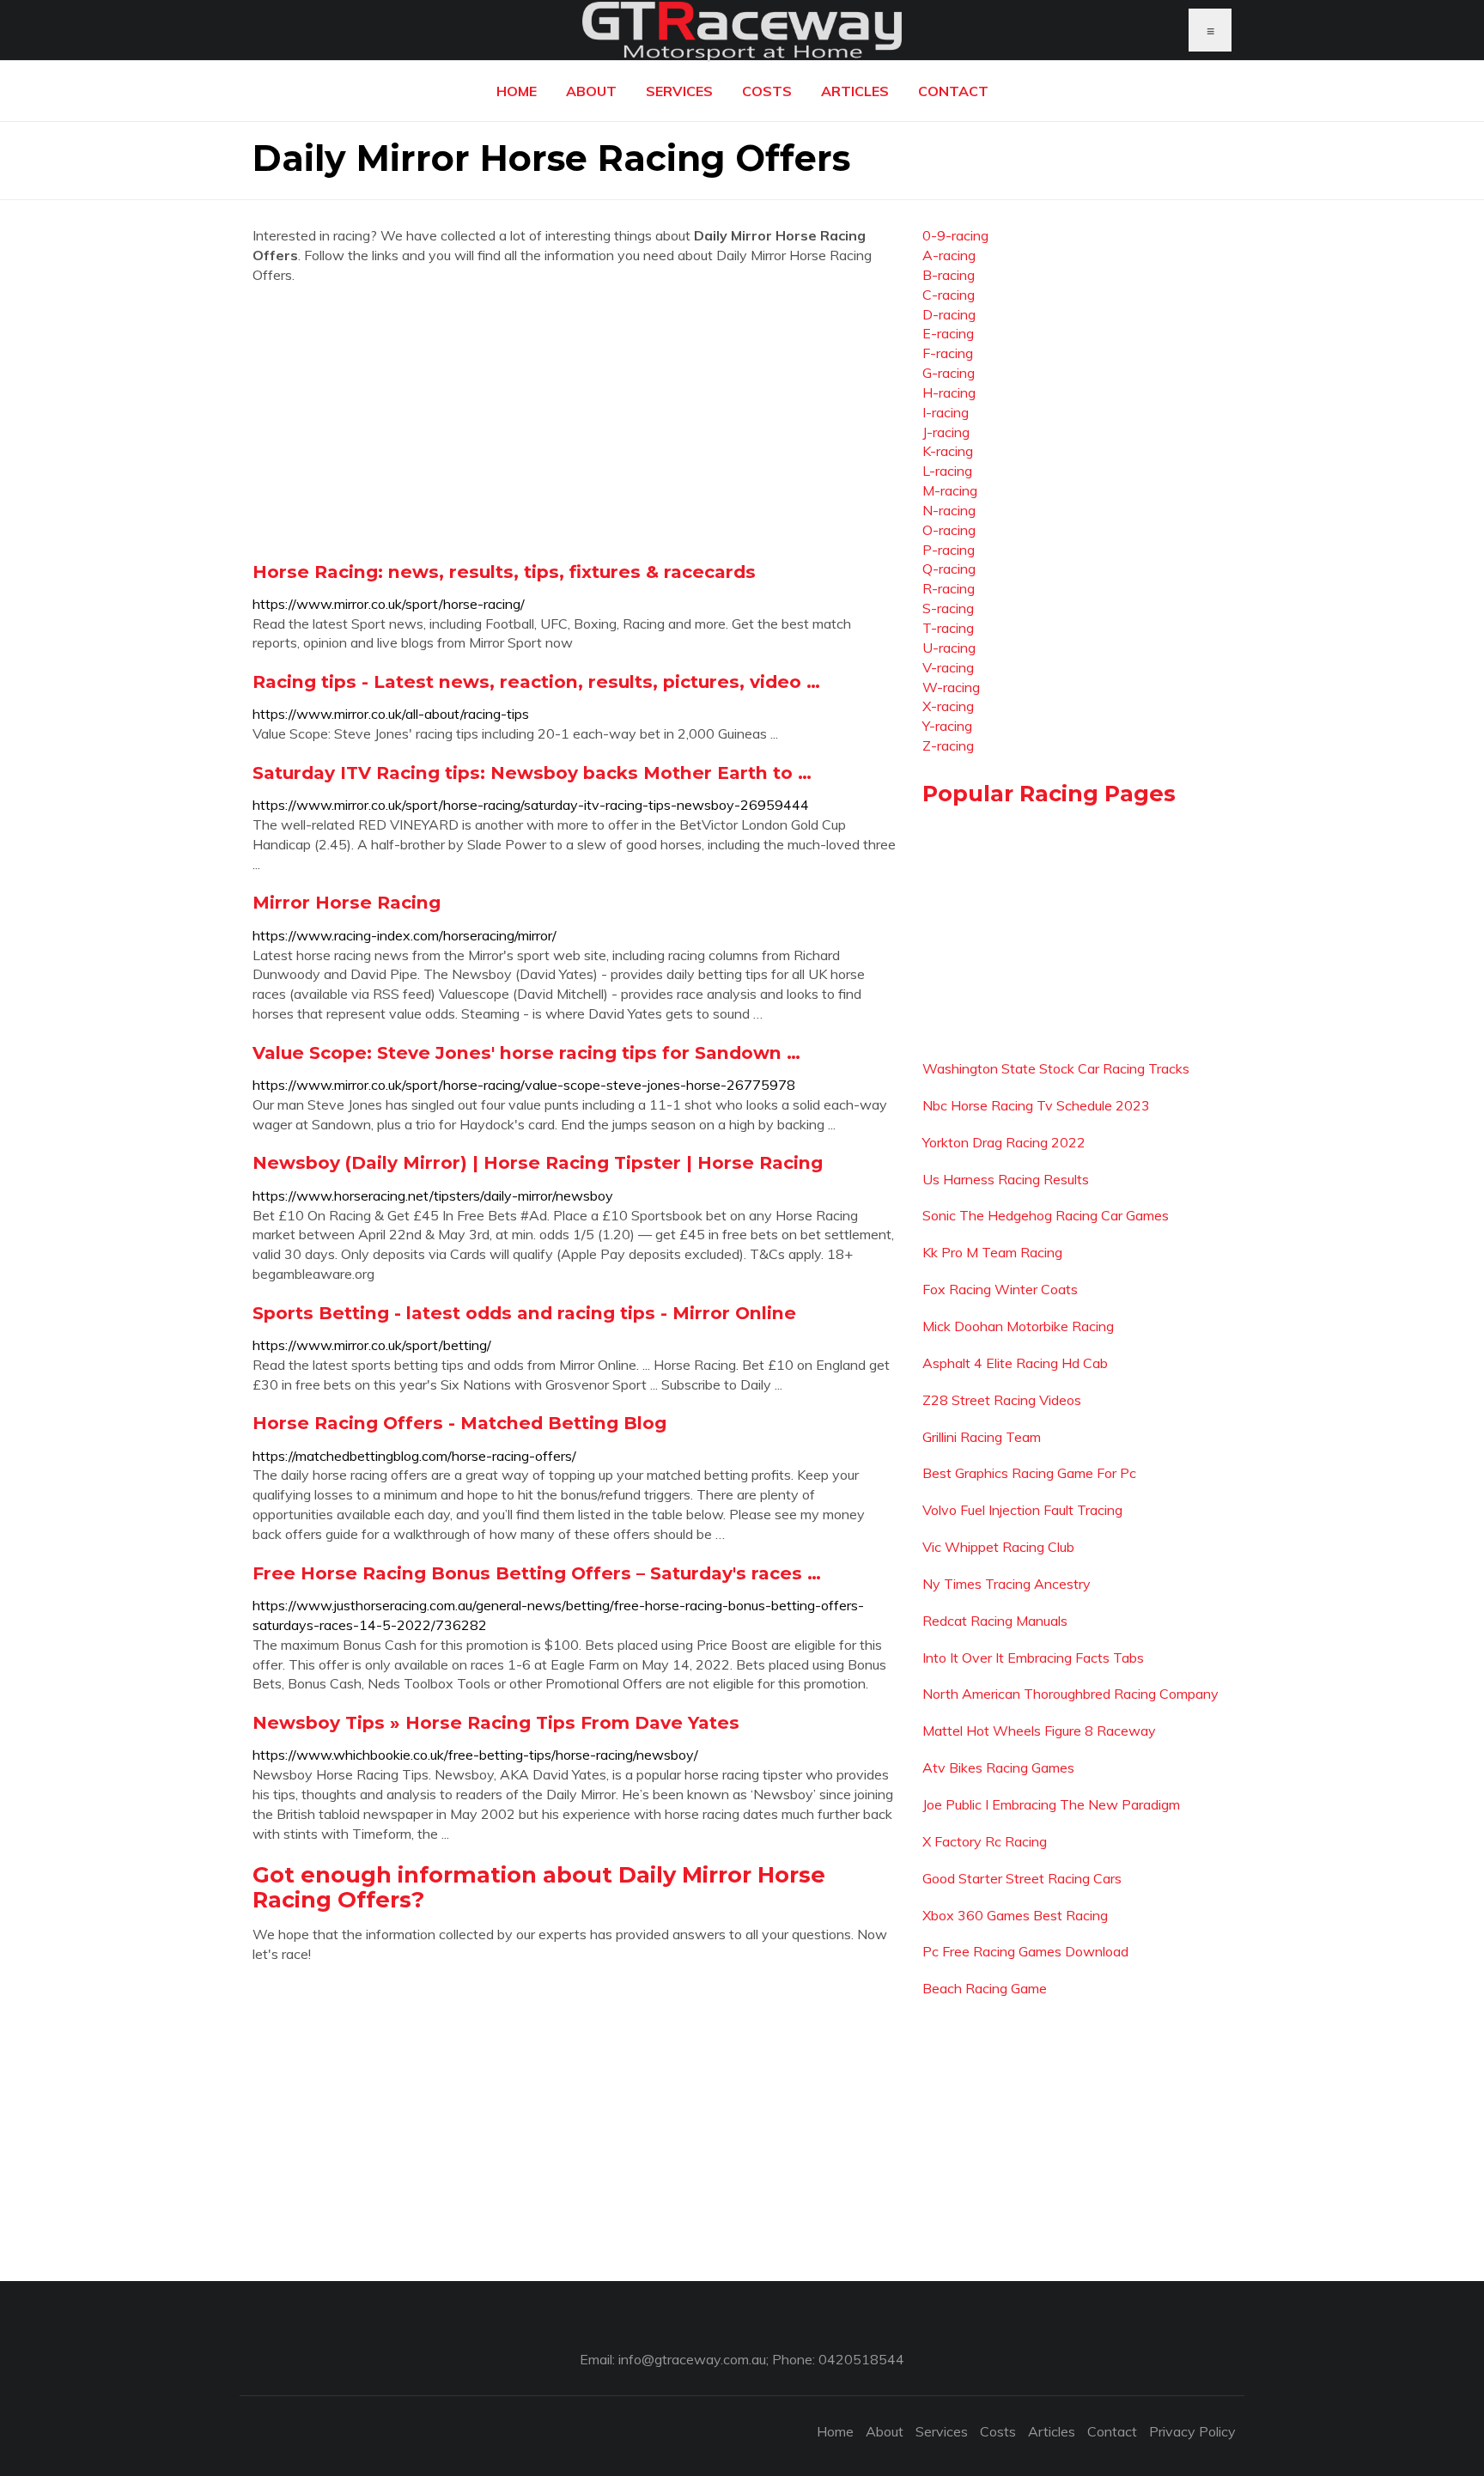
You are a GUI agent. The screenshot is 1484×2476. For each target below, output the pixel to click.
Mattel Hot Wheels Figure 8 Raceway (1039, 1731)
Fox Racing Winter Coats (1000, 1289)
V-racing (948, 667)
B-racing (949, 275)
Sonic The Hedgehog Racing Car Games (1046, 1215)
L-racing (947, 471)
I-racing (946, 412)
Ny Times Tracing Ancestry (1007, 1584)
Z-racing (948, 745)
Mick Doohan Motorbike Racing (1018, 1326)
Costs (767, 91)
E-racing (948, 333)
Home (517, 91)
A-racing (949, 255)
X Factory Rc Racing (985, 1841)
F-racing (948, 353)
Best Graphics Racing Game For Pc (1029, 1473)
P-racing (949, 550)
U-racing (949, 648)
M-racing (950, 490)
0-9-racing (955, 235)
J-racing (946, 432)
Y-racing (947, 726)
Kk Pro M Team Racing (992, 1252)
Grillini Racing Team (982, 1437)
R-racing (949, 588)
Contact (953, 91)
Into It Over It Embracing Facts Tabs (1033, 1658)
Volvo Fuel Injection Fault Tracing (1022, 1510)
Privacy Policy (1192, 2431)
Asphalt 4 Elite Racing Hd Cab (1015, 1363)
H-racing (949, 392)
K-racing (948, 451)
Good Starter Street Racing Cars (1022, 1878)
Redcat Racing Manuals (995, 1621)
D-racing (949, 314)
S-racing (948, 608)
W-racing (951, 687)
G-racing (949, 373)
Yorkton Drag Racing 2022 (1004, 1142)
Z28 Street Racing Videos (1002, 1400)
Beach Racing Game (985, 1988)
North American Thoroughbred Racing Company (1070, 1694)
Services (679, 91)
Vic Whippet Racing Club (998, 1547)
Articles (855, 91)
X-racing (948, 706)
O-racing (949, 530)
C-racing (949, 295)
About (591, 91)
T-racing (948, 628)
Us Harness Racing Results (1006, 1179)
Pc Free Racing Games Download (1025, 1951)
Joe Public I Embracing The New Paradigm (1051, 1804)
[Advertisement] (575, 423)
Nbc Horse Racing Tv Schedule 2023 (1036, 1105)
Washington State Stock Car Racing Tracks (1056, 1068)
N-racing (949, 510)
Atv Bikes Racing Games (998, 1767)
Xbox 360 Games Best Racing (1015, 1915)
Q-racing (949, 569)
